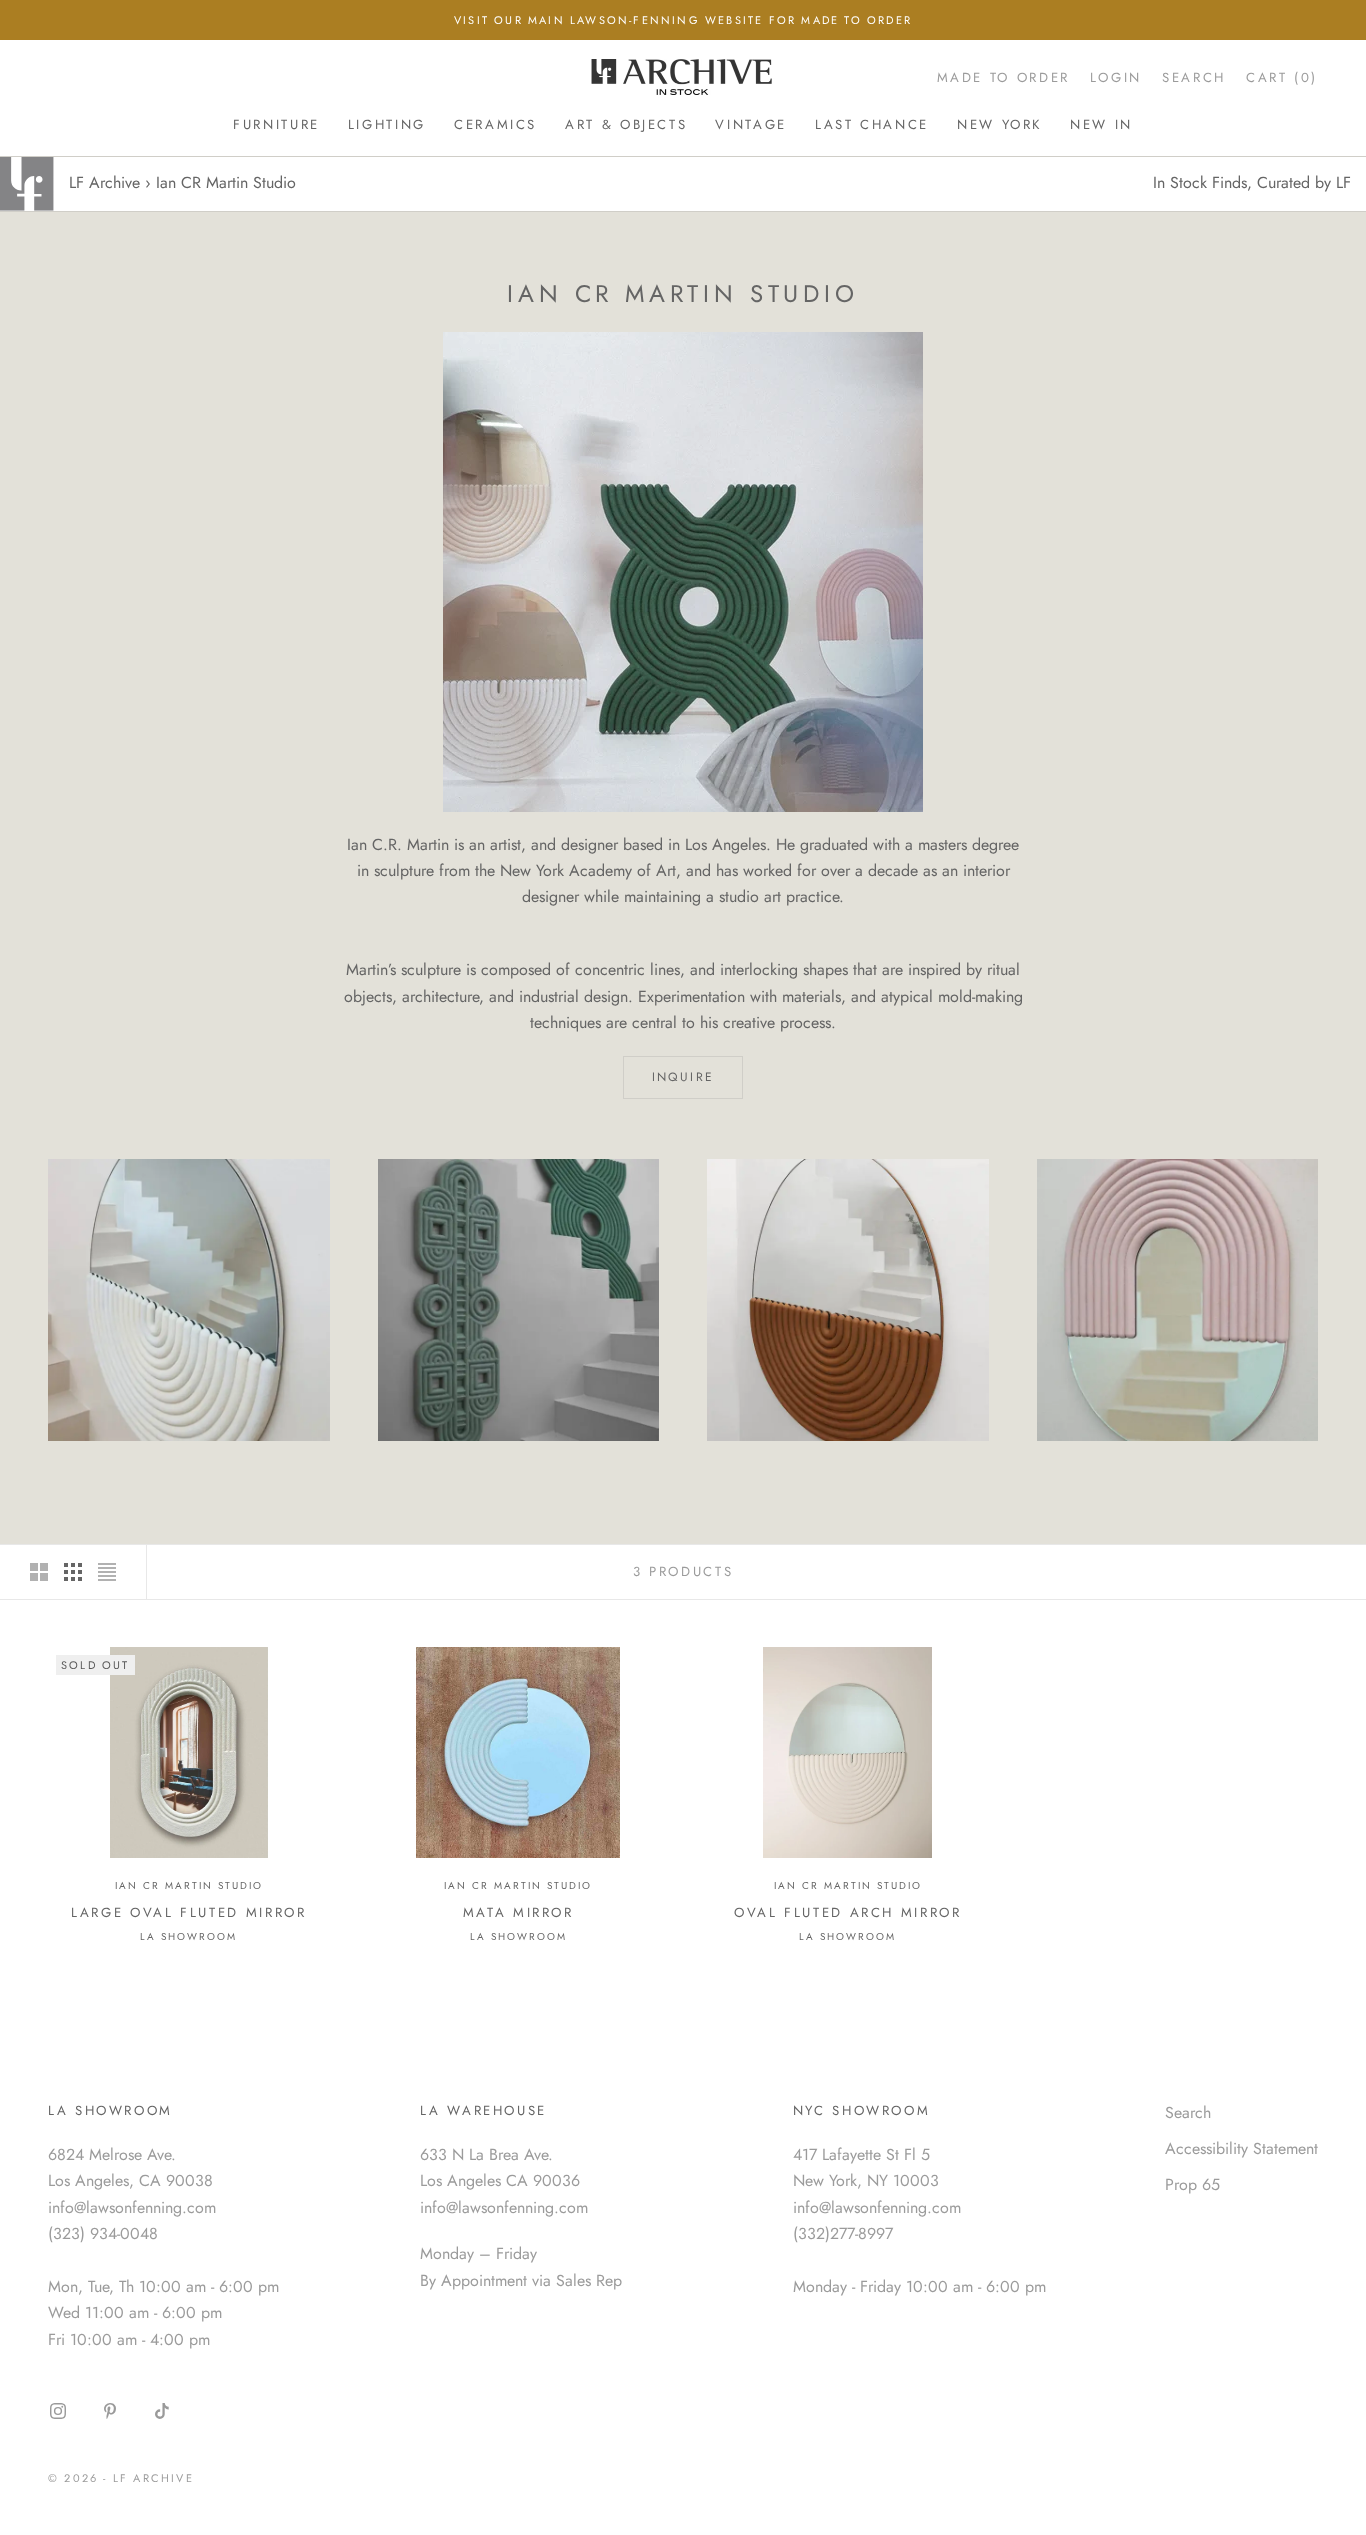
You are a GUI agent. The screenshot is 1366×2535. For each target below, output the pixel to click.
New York (999, 124)
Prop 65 (1192, 2184)
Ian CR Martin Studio (189, 1885)
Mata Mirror (518, 1912)
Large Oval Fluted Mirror (188, 1912)
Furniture (276, 124)
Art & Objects (626, 124)
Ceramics (495, 124)
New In (1101, 124)
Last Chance (872, 124)
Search (1188, 2112)
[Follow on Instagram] (58, 2411)
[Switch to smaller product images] (73, 1572)
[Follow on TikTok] (162, 2411)
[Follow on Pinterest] (110, 2411)
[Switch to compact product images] (107, 1572)
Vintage (750, 124)
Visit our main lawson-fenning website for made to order (683, 20)
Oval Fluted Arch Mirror (848, 1912)
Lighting (387, 124)
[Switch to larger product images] (39, 1572)
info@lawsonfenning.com (132, 2207)
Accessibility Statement (1241, 2148)
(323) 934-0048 (103, 2233)
